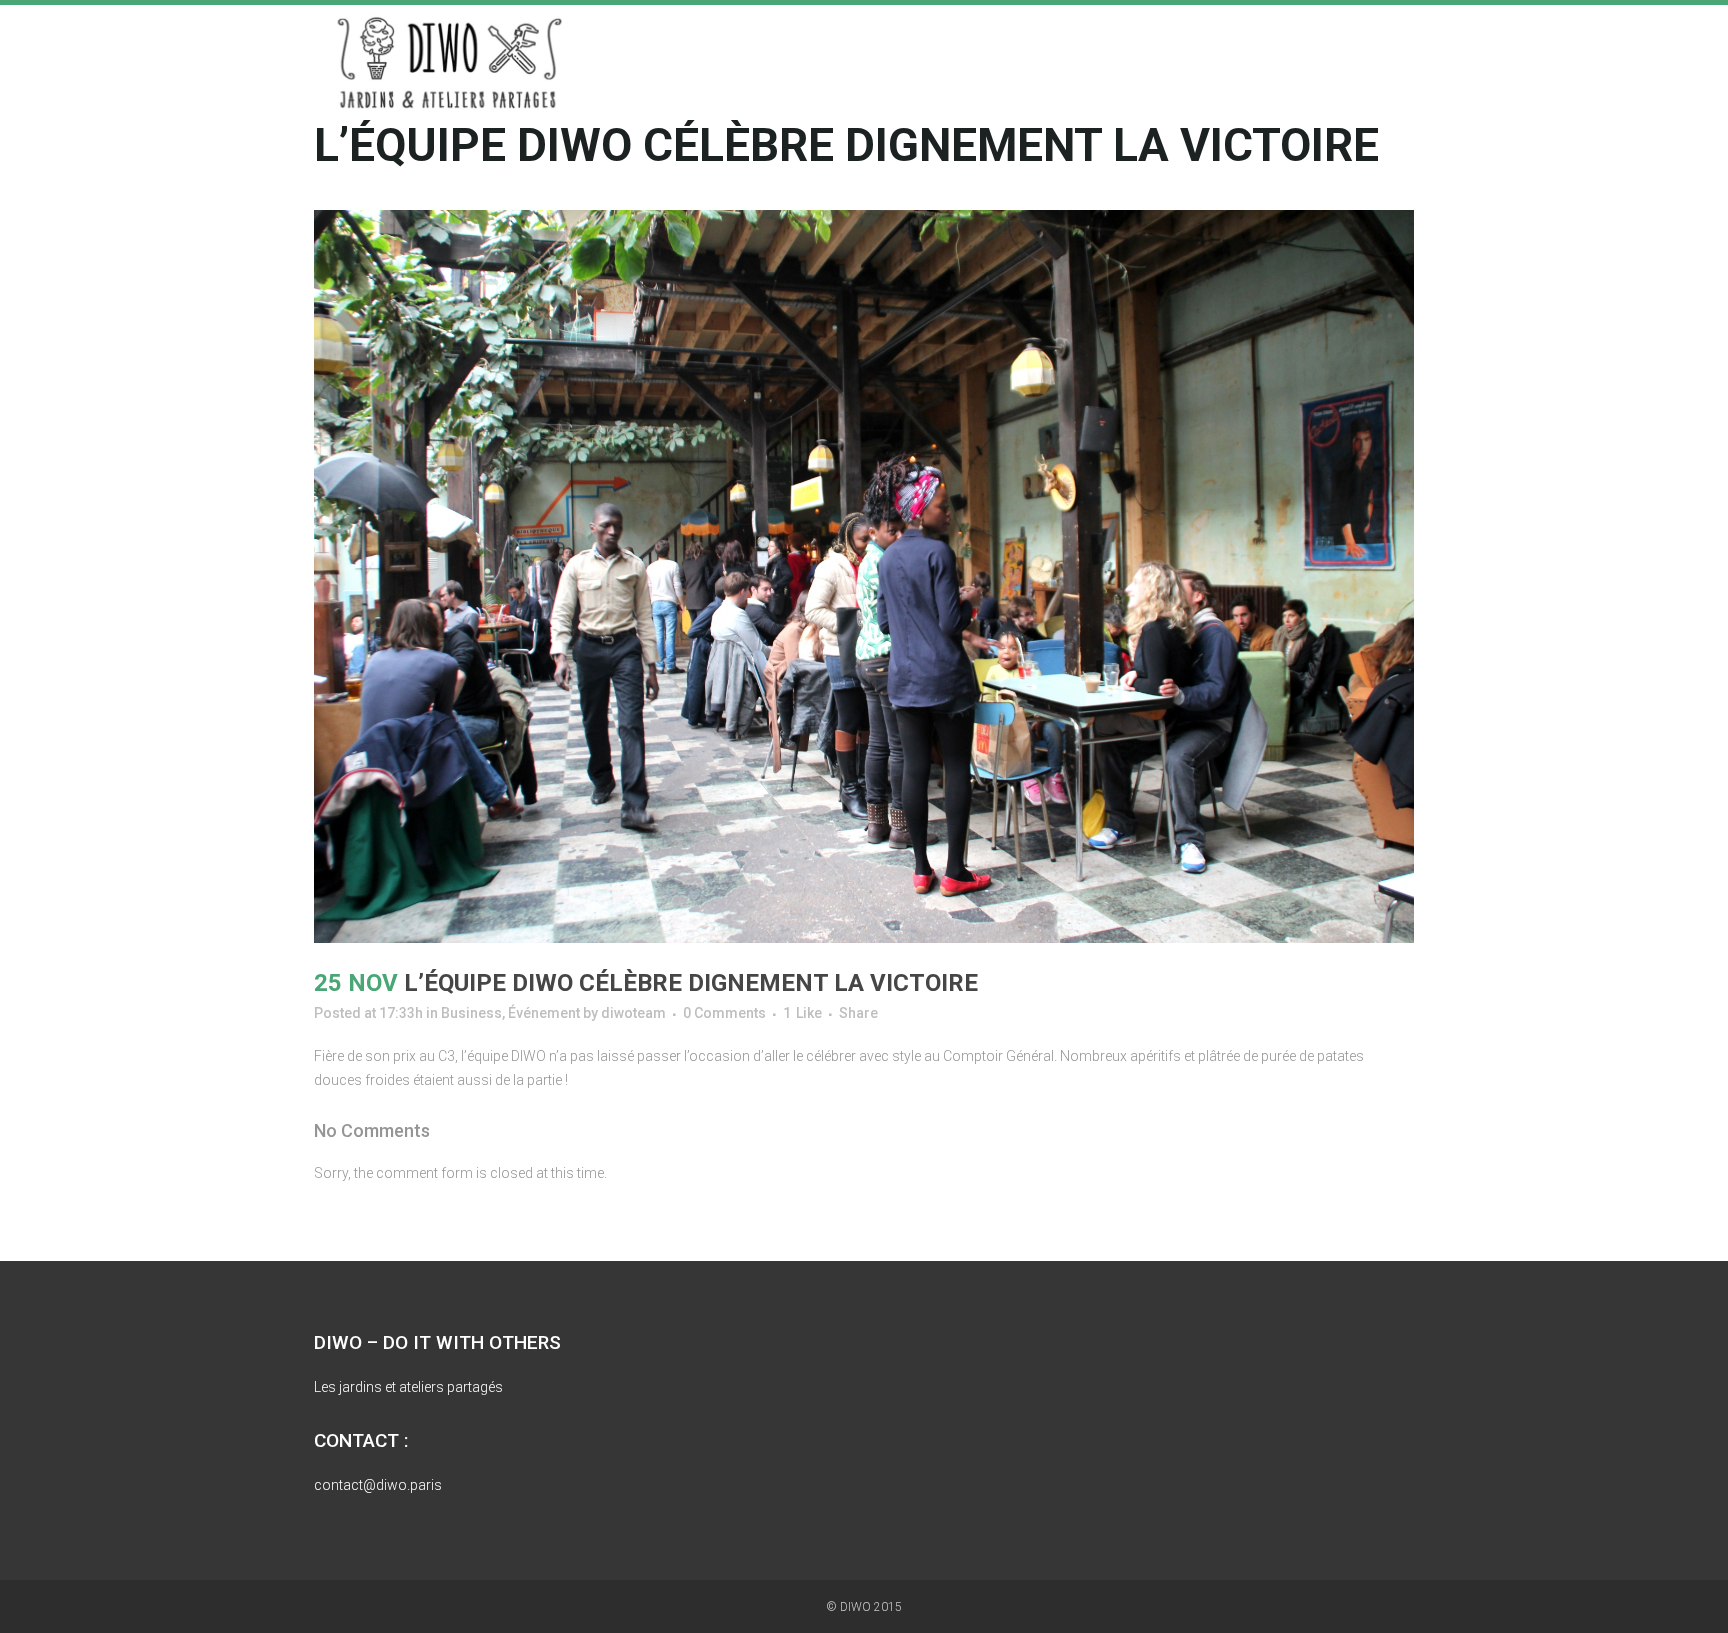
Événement (544, 1013)
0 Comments (724, 1013)
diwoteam (633, 1013)
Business (471, 1013)
